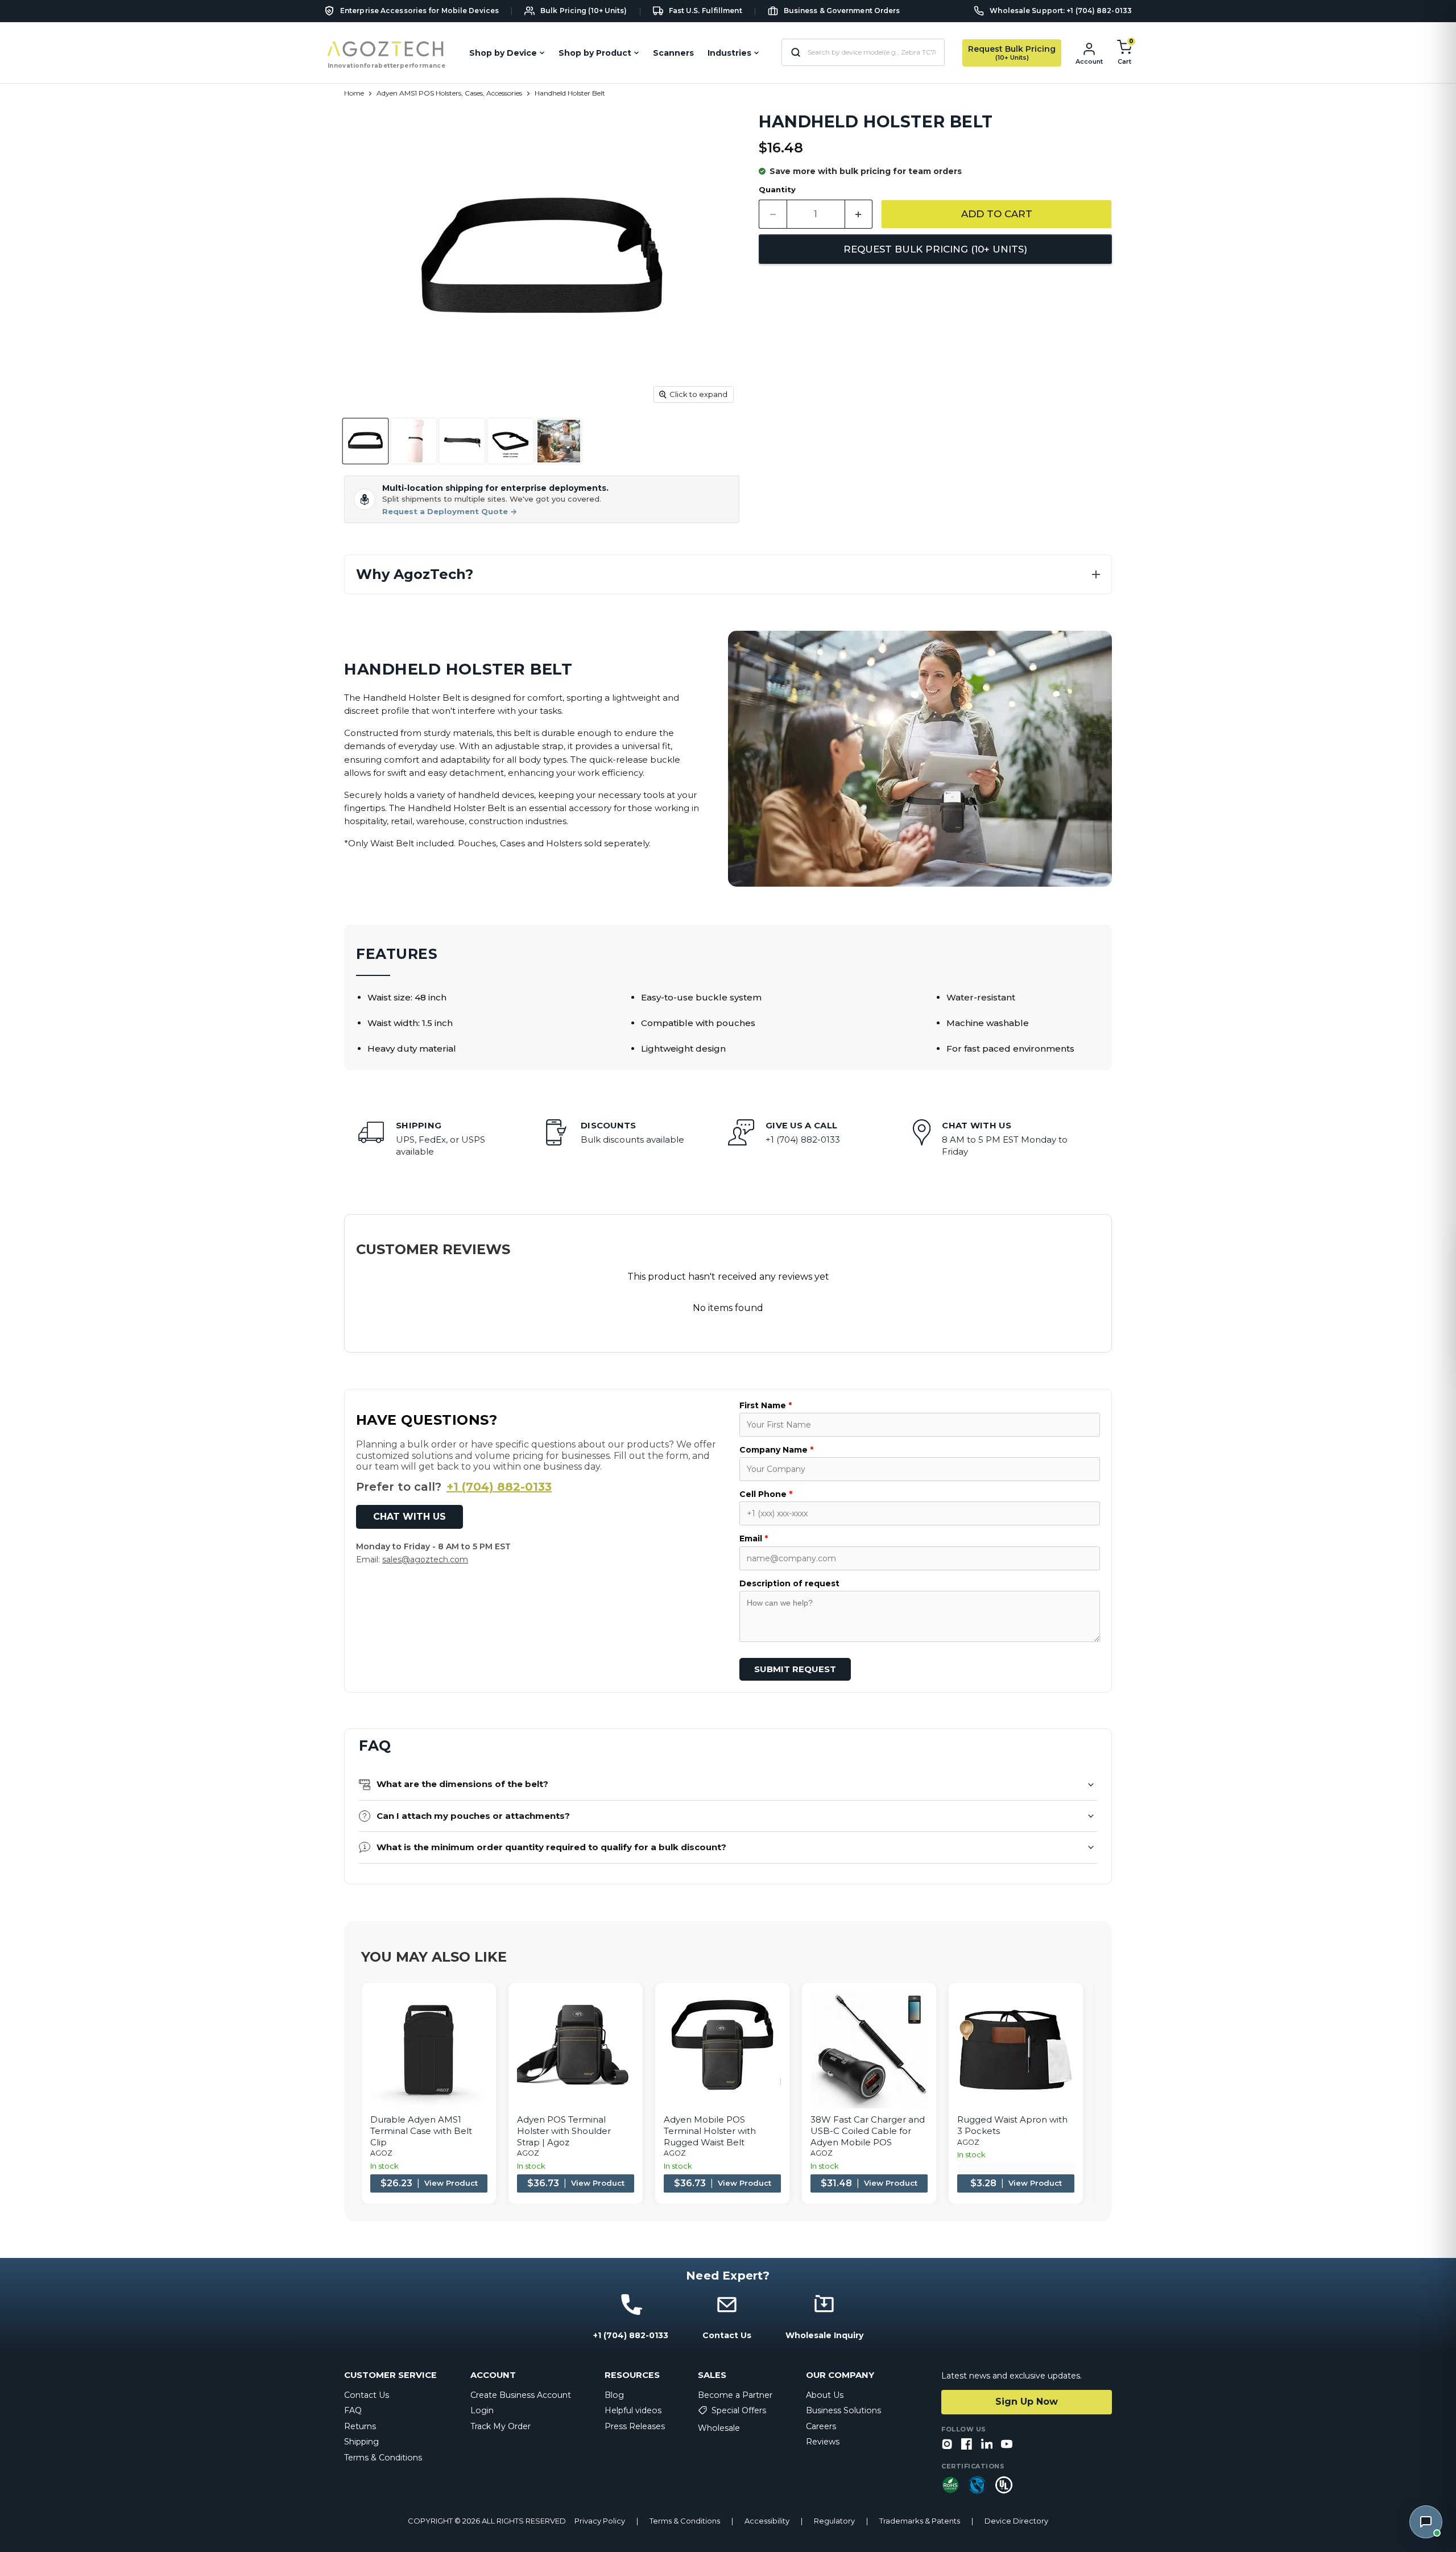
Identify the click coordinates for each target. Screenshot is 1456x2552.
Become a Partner (735, 2395)
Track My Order (500, 2426)
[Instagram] (947, 2445)
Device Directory (1016, 2521)
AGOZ (381, 2153)
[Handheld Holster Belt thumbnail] (365, 441)
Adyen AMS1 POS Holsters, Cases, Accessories (449, 93)
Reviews (823, 2442)
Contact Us (367, 2395)
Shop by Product (595, 53)
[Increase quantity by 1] (859, 214)
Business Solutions (843, 2410)
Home (354, 93)
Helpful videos (633, 2410)
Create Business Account (521, 2395)
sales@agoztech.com (425, 1560)
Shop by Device (503, 53)
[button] (728, 575)
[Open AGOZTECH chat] (1426, 2522)
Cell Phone (766, 1494)
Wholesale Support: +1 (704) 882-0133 (1061, 11)
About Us (825, 2395)
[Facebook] (967, 2445)
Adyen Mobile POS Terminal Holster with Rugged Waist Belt (710, 2131)
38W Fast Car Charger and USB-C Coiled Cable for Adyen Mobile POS (868, 2131)
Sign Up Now (1027, 2402)
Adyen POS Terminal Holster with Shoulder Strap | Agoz (564, 2131)
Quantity (777, 190)
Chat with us (409, 1517)
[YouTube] (1007, 2445)
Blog (614, 2395)
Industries (729, 53)
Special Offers (739, 2410)
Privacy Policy (600, 2521)
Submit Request (795, 1669)
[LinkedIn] (987, 2445)
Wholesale (719, 2428)
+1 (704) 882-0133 (499, 1487)
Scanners (673, 53)
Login (482, 2410)
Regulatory (834, 2521)
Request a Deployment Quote (450, 512)
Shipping (361, 2442)
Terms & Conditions (383, 2458)
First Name (766, 1405)
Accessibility (767, 2521)
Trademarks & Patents (920, 2521)
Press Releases (635, 2426)
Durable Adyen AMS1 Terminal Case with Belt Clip (421, 2131)
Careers (821, 2426)
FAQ (353, 2410)
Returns (360, 2426)
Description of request (789, 1583)
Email (754, 1538)
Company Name (776, 1450)
